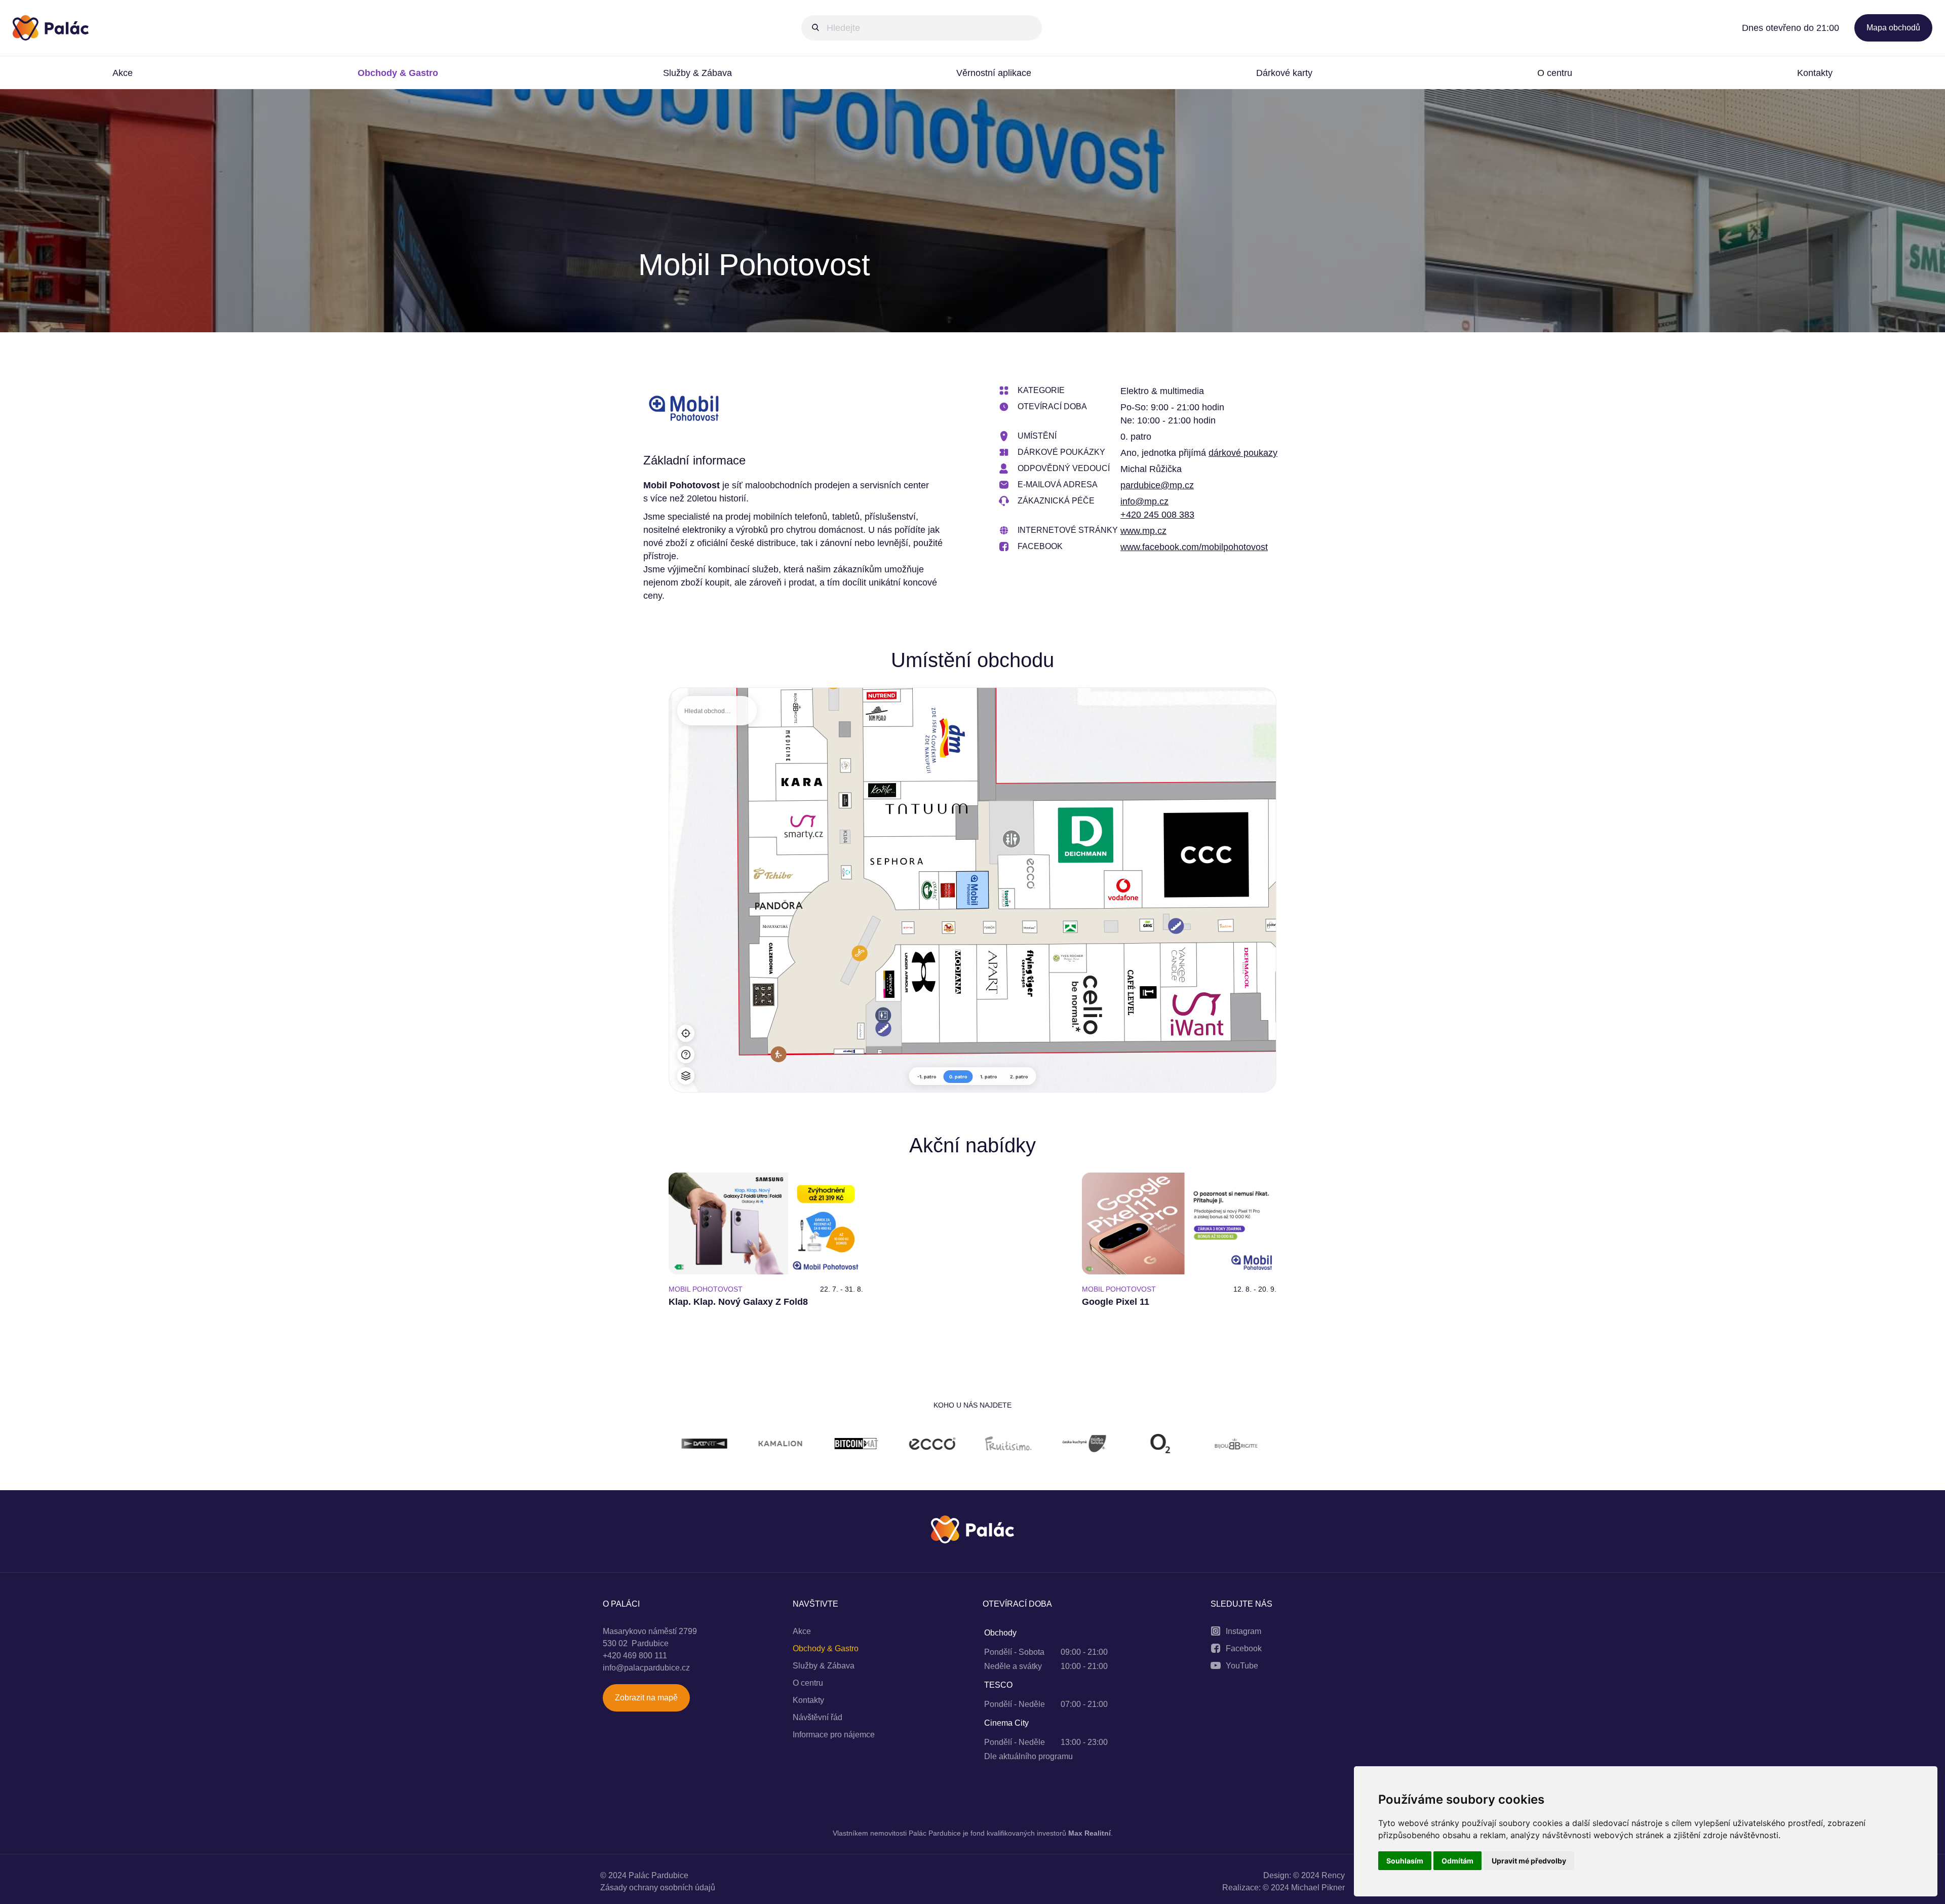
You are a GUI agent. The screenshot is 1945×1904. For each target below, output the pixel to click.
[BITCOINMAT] (677, 1445)
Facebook (1244, 1648)
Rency (1333, 1875)
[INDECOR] (1133, 1445)
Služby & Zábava (697, 73)
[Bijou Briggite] (1057, 1445)
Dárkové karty (1284, 73)
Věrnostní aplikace (994, 73)
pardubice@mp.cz (1157, 485)
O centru (1555, 73)
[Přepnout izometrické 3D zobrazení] (686, 1076)
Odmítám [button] (1457, 1861)
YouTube (1242, 1666)
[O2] (981, 1445)
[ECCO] (753, 1445)
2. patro (1019, 1077)
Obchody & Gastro (398, 73)
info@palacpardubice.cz (646, 1668)
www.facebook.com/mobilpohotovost (1194, 547)
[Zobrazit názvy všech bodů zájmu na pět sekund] (686, 1055)
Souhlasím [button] (1405, 1861)
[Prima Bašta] (905, 1445)
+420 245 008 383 (1157, 515)
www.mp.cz (1143, 531)
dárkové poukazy (1243, 453)
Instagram (1243, 1631)
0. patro (958, 1077)
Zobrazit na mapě (646, 1698)
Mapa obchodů (1893, 28)
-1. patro (927, 1077)
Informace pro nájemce (834, 1735)
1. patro (989, 1077)
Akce (123, 73)
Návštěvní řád (818, 1717)
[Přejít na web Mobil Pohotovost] (684, 410)
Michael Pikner (1318, 1888)
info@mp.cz (1144, 501)
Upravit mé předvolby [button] (1529, 1861)
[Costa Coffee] (1209, 1445)
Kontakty (1815, 73)
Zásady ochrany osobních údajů (658, 1888)
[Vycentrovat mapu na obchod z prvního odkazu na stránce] (686, 1033)
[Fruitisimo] (829, 1445)
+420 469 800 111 (635, 1656)
